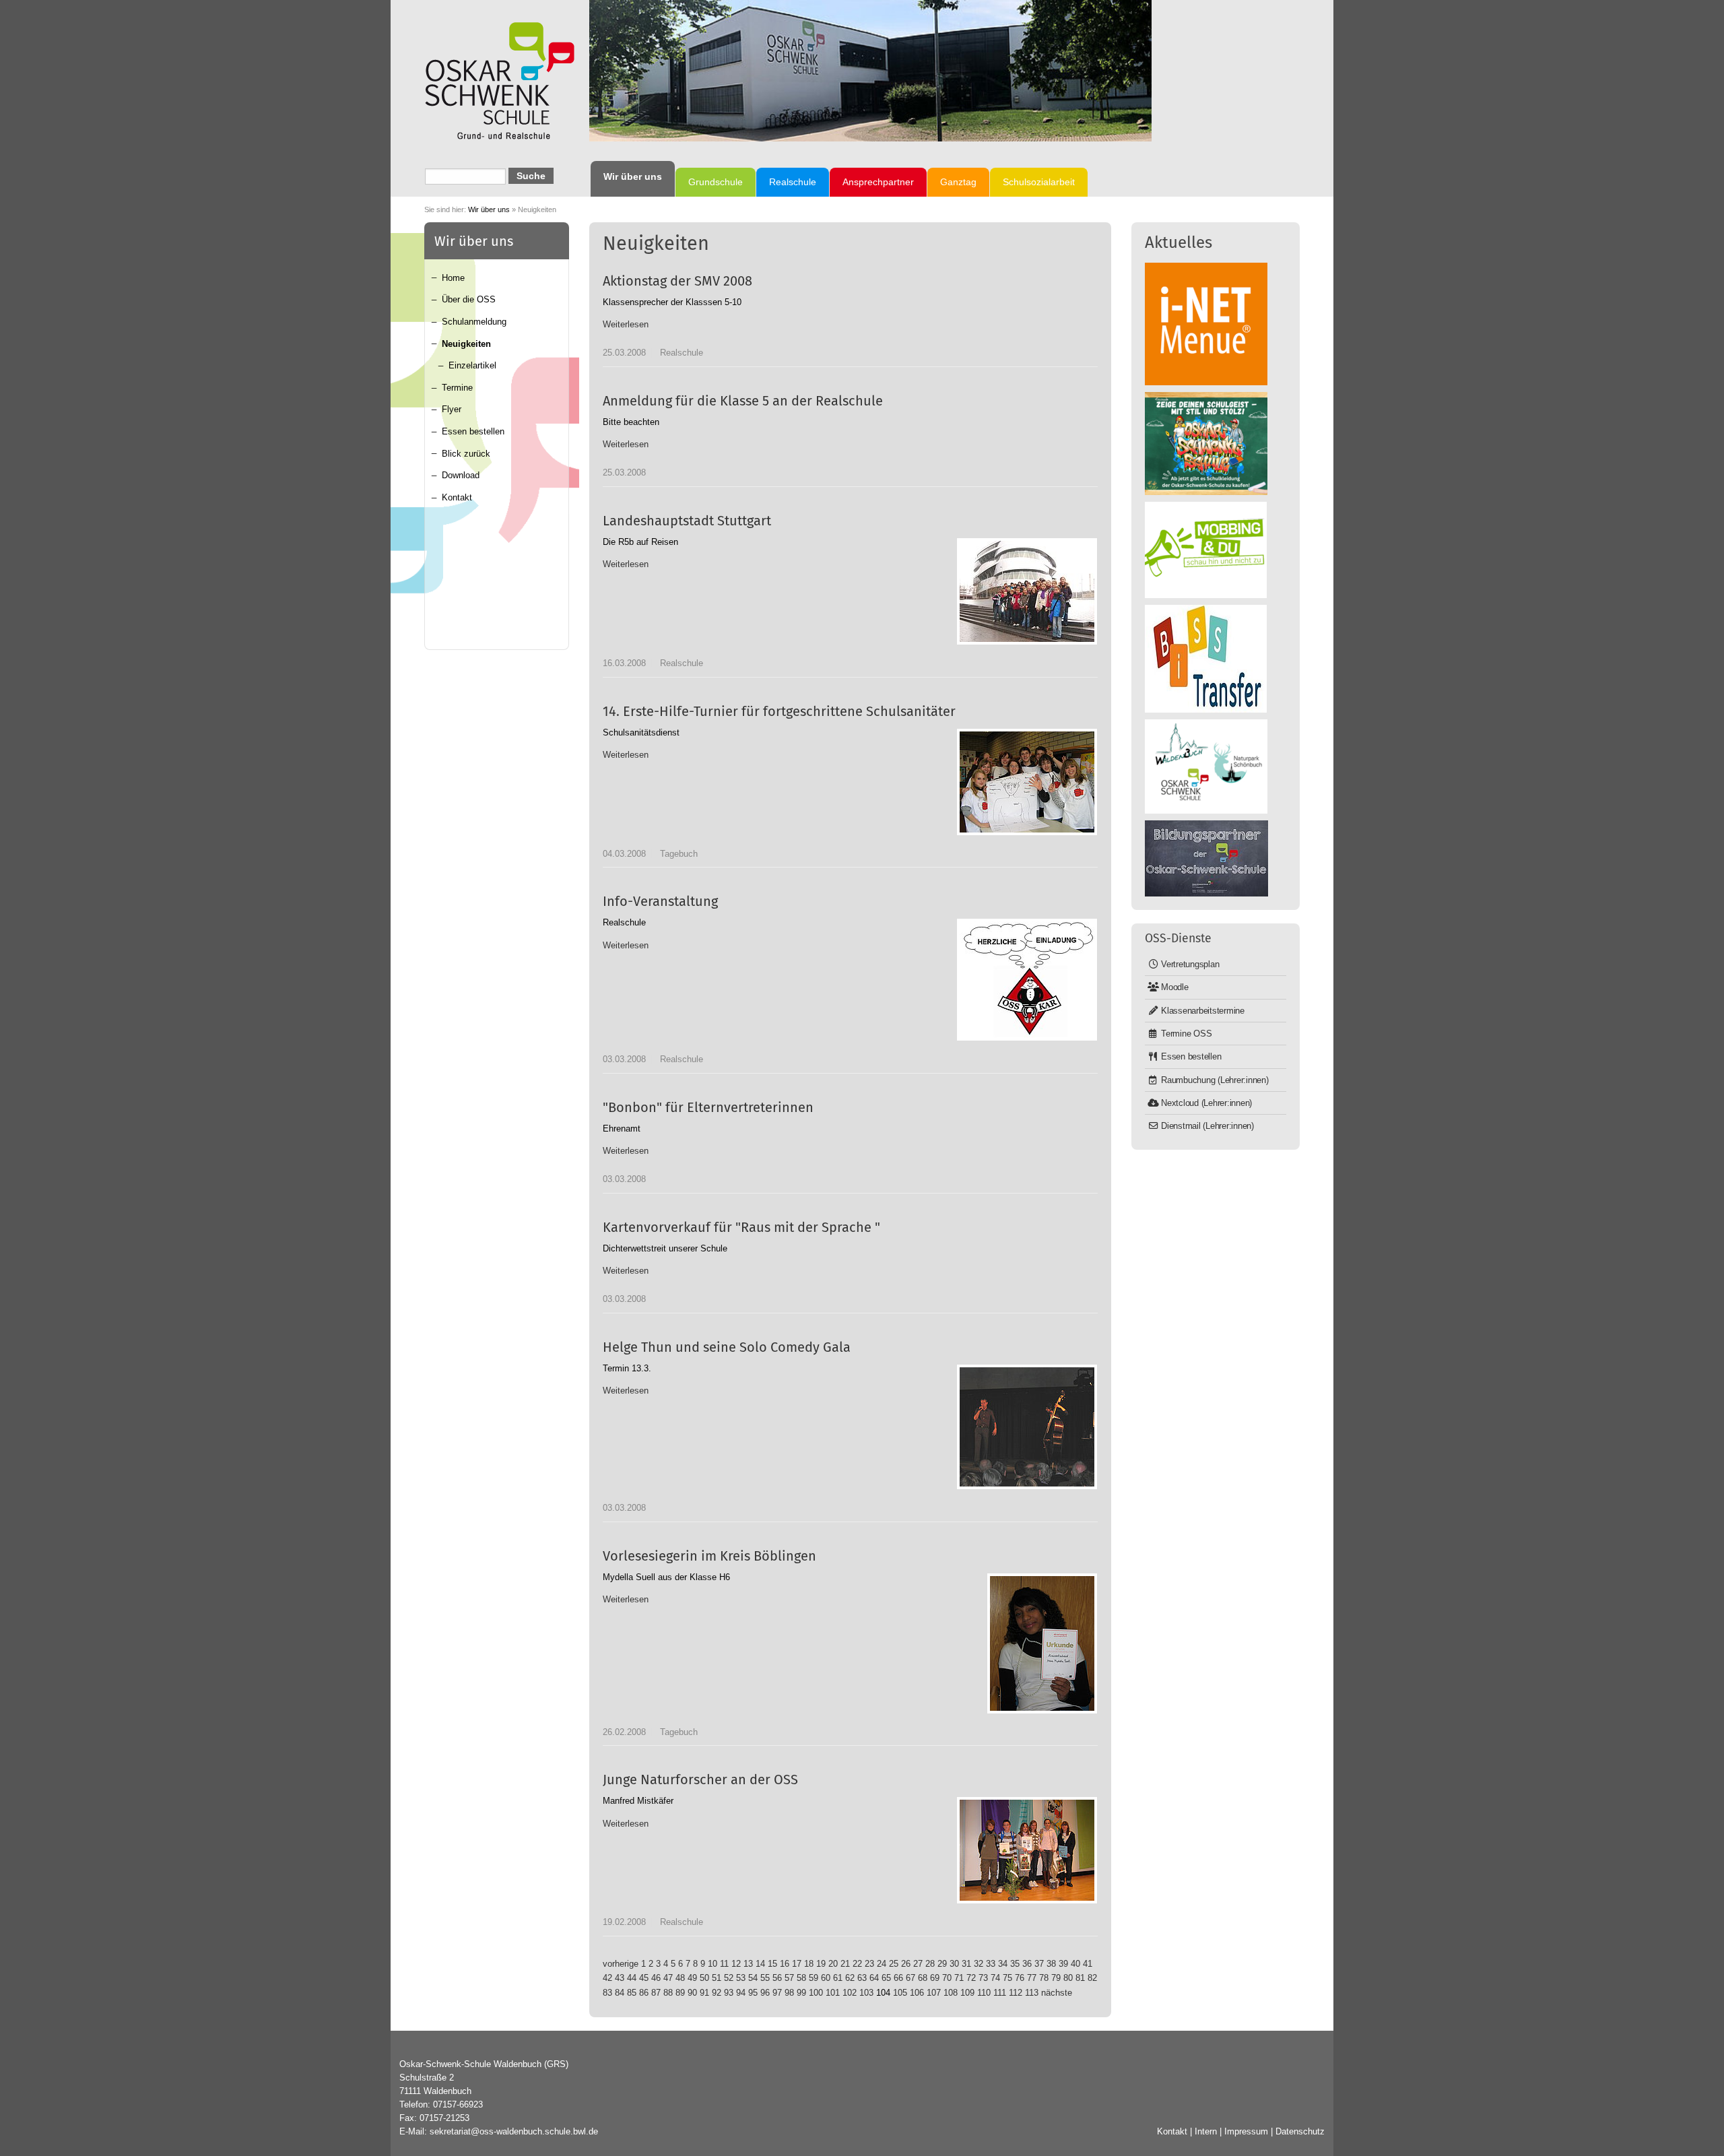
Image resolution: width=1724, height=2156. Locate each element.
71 (959, 1978)
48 (680, 1978)
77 (1032, 1978)
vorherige (621, 1964)
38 (1051, 1964)
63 (862, 1978)
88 (668, 1993)
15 (772, 1964)
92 (717, 1993)
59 (814, 1978)
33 (991, 1964)
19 (821, 1964)
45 (644, 1978)
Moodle (1175, 987)
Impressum (1246, 2131)
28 (930, 1964)
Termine (457, 388)
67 (910, 1978)
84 (620, 1993)
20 (833, 1964)
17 (797, 1964)
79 (1056, 1978)
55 (765, 1978)
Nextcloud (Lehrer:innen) (1206, 1103)
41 (1088, 1964)
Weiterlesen (626, 324)
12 (736, 1964)
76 (1020, 1978)
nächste (1057, 1993)
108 (951, 1993)
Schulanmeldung (474, 322)
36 (1027, 1964)
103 (866, 1993)
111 (1000, 1993)
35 (1015, 1964)
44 (632, 1978)
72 (971, 1978)
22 (857, 1964)
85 (632, 1993)
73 (983, 1978)
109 (967, 1993)
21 (845, 1964)
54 (753, 1978)
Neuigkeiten (466, 344)
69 (935, 1978)
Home (453, 278)
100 (816, 1993)
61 (838, 1978)
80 (1068, 1978)
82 (1092, 1978)
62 (850, 1978)
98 (789, 1993)
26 (906, 1964)
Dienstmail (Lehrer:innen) (1207, 1126)
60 (826, 1978)
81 (1080, 1978)
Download (461, 475)
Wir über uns (489, 209)
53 (741, 1978)
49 (692, 1978)
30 (954, 1964)
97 (777, 1993)
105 (900, 1993)
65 (886, 1978)
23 (869, 1964)
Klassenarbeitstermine (1203, 1011)
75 (1007, 1978)
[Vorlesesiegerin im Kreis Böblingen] (1042, 1643)
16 (785, 1964)
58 (801, 1978)
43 (620, 1978)
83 (607, 1993)
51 (717, 1978)
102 (850, 1993)
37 (1039, 1964)
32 (979, 1964)
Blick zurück (466, 454)
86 (644, 1993)
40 (1075, 1964)
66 (898, 1978)
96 (765, 1993)
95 (753, 1993)
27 (918, 1964)
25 (894, 1964)
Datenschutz (1300, 2131)
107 (934, 1993)
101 (833, 1993)
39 (1063, 1964)
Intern (1206, 2131)
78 (1044, 1978)
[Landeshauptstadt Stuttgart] (1027, 591)
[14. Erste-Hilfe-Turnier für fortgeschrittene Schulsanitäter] (1027, 782)
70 (947, 1978)
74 (995, 1978)
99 (801, 1993)
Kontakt (457, 497)
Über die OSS (469, 299)
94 (741, 1993)
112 (1016, 1993)
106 (917, 1993)
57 (789, 1978)
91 (704, 1993)
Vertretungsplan (1190, 964)
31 (966, 1964)
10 (712, 1964)
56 (777, 1978)
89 (680, 1993)
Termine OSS (1186, 1034)
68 (923, 1978)
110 (984, 1993)
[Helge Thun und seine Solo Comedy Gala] (1027, 1427)
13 (748, 1964)
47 (668, 1978)
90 (692, 1993)
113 (1032, 1993)
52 (729, 1978)
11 (724, 1964)
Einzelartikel (472, 365)
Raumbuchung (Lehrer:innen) (1215, 1080)
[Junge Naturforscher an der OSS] (1027, 1850)
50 (704, 1978)
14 (760, 1964)
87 (656, 1993)
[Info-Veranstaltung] (1027, 980)
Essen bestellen (473, 431)
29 (942, 1964)
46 (656, 1978)
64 (874, 1978)
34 (1003, 1964)
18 (809, 1964)
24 (882, 1964)
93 (729, 1993)
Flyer (452, 409)
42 (607, 1978)
